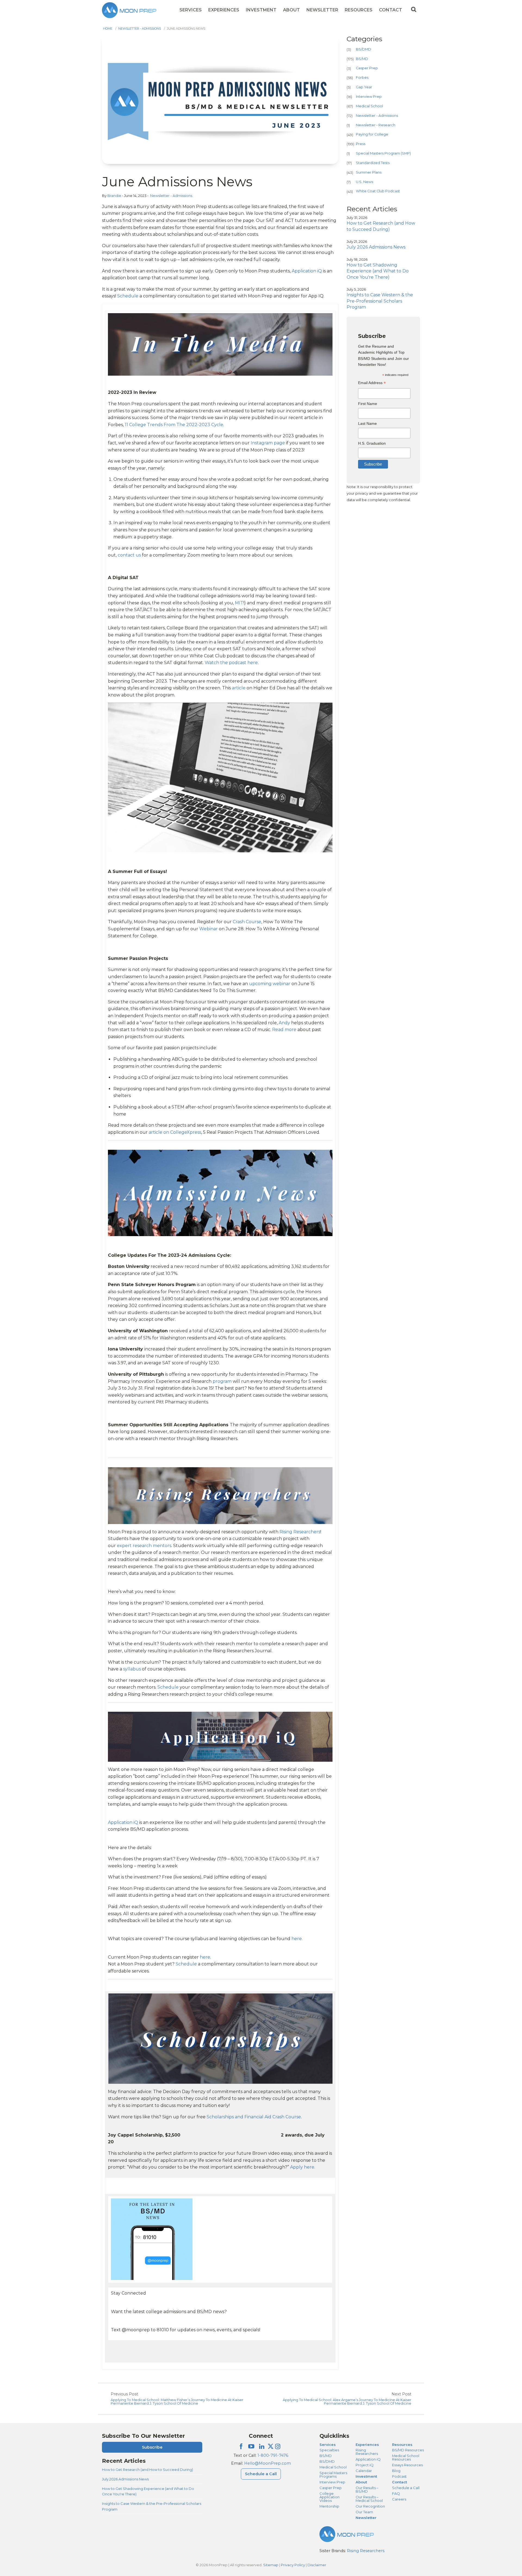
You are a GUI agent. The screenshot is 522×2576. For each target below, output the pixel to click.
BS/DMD (363, 49)
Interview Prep (369, 97)
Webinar (209, 929)
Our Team (364, 2512)
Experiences (224, 10)
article (239, 688)
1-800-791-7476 (273, 2455)
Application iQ (307, 271)
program (223, 1381)
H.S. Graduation (372, 443)
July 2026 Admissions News (125, 2479)
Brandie (115, 196)
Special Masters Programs (333, 2475)
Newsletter (322, 10)
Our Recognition (370, 2506)
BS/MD (362, 59)
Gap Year (364, 87)
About (291, 10)
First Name (368, 404)
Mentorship (329, 2506)
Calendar (364, 2471)
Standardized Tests (373, 163)
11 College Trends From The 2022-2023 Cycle (174, 425)
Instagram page (268, 443)
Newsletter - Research (376, 125)
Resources (359, 10)
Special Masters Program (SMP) (383, 153)
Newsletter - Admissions (140, 29)
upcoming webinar (270, 984)
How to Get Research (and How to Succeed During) (147, 2470)
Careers (399, 2499)
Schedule (128, 296)
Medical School (369, 106)
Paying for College (372, 134)
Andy (284, 1023)
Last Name (367, 423)
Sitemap (271, 2565)
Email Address (372, 383)
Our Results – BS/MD (367, 2489)
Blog (396, 2471)
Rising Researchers (300, 1532)
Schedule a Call (261, 2474)
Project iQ (365, 2465)
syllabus (132, 1669)
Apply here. (303, 2167)
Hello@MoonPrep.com (268, 2463)
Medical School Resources (406, 2457)
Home (108, 29)
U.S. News (364, 182)
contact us (129, 555)
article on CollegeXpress (175, 1132)
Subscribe (152, 2447)
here (297, 1939)
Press (361, 144)
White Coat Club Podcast (378, 191)
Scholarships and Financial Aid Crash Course (254, 2117)
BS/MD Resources (408, 2450)
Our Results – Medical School (369, 2499)
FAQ (396, 2493)
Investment (261, 10)
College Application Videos (330, 2497)
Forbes (362, 78)
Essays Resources (407, 2465)
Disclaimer (317, 2565)
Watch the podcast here (231, 663)
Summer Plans (369, 172)
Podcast (399, 2476)
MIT (239, 603)
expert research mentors (144, 1546)
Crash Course (247, 922)
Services (191, 10)
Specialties (329, 2450)
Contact (391, 10)
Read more (284, 1030)
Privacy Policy (293, 2565)
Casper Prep (367, 68)
